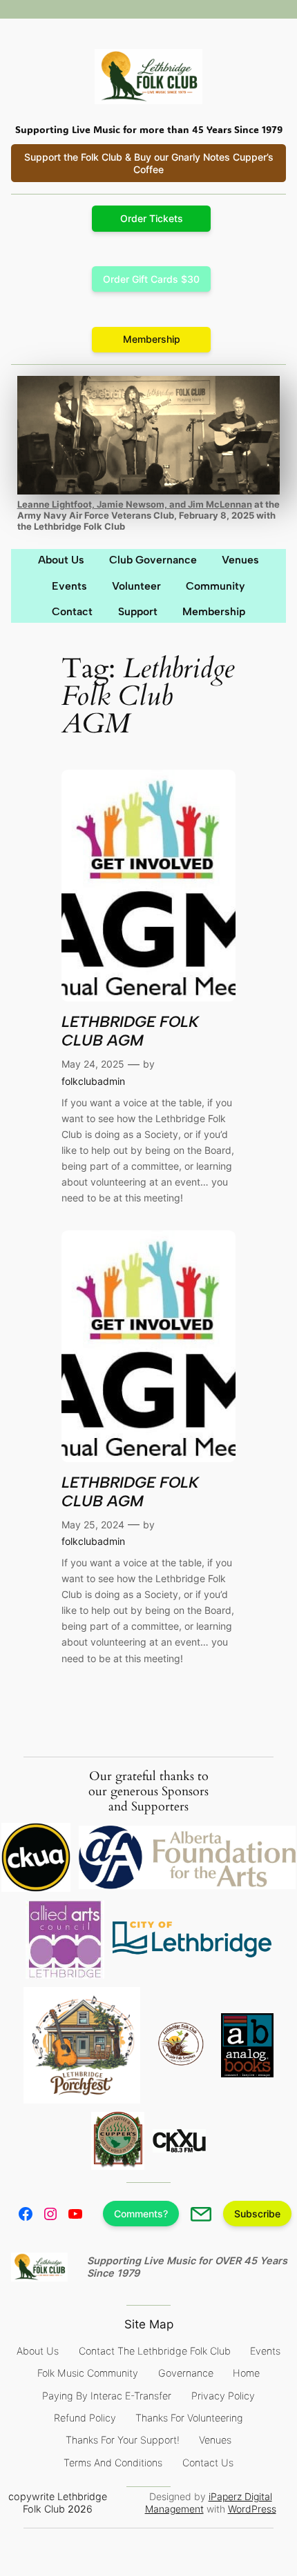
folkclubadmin (93, 1081)
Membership (152, 339)
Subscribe (257, 2214)
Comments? (141, 2214)
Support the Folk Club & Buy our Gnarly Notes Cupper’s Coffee (149, 163)
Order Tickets (152, 218)
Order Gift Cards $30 (151, 279)
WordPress (252, 2509)
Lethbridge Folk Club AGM (130, 1031)
